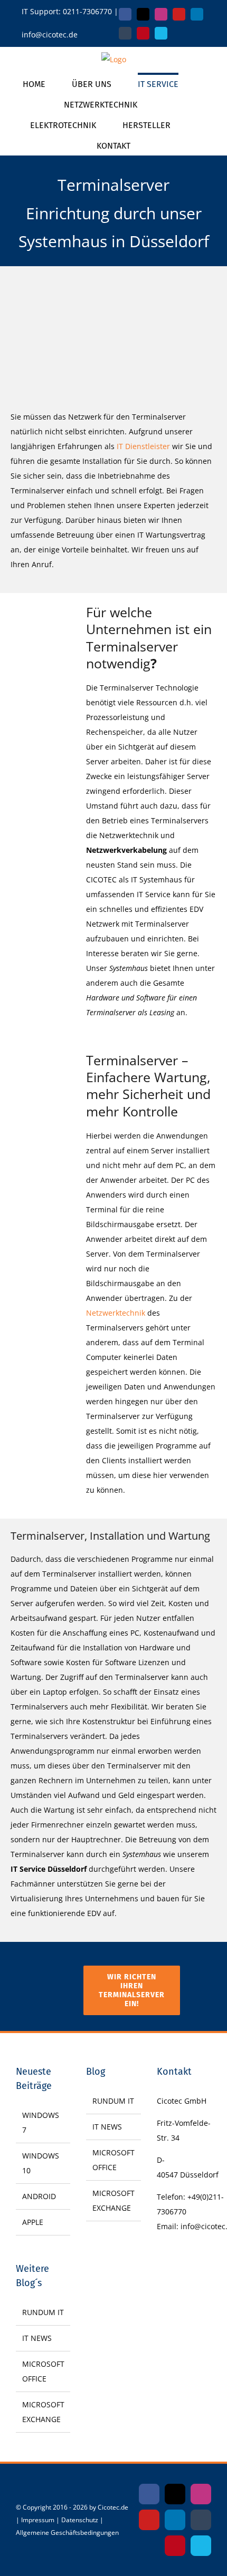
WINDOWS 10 (41, 2163)
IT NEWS (37, 2338)
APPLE (33, 2222)
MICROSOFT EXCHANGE (43, 2412)
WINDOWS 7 (41, 2122)
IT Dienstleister (143, 446)
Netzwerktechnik (116, 1313)
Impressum (38, 2520)
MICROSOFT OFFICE (43, 2371)
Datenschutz (80, 2520)
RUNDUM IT (43, 2312)
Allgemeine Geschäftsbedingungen (67, 2533)
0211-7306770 (87, 11)
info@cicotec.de (50, 35)
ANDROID (39, 2196)
